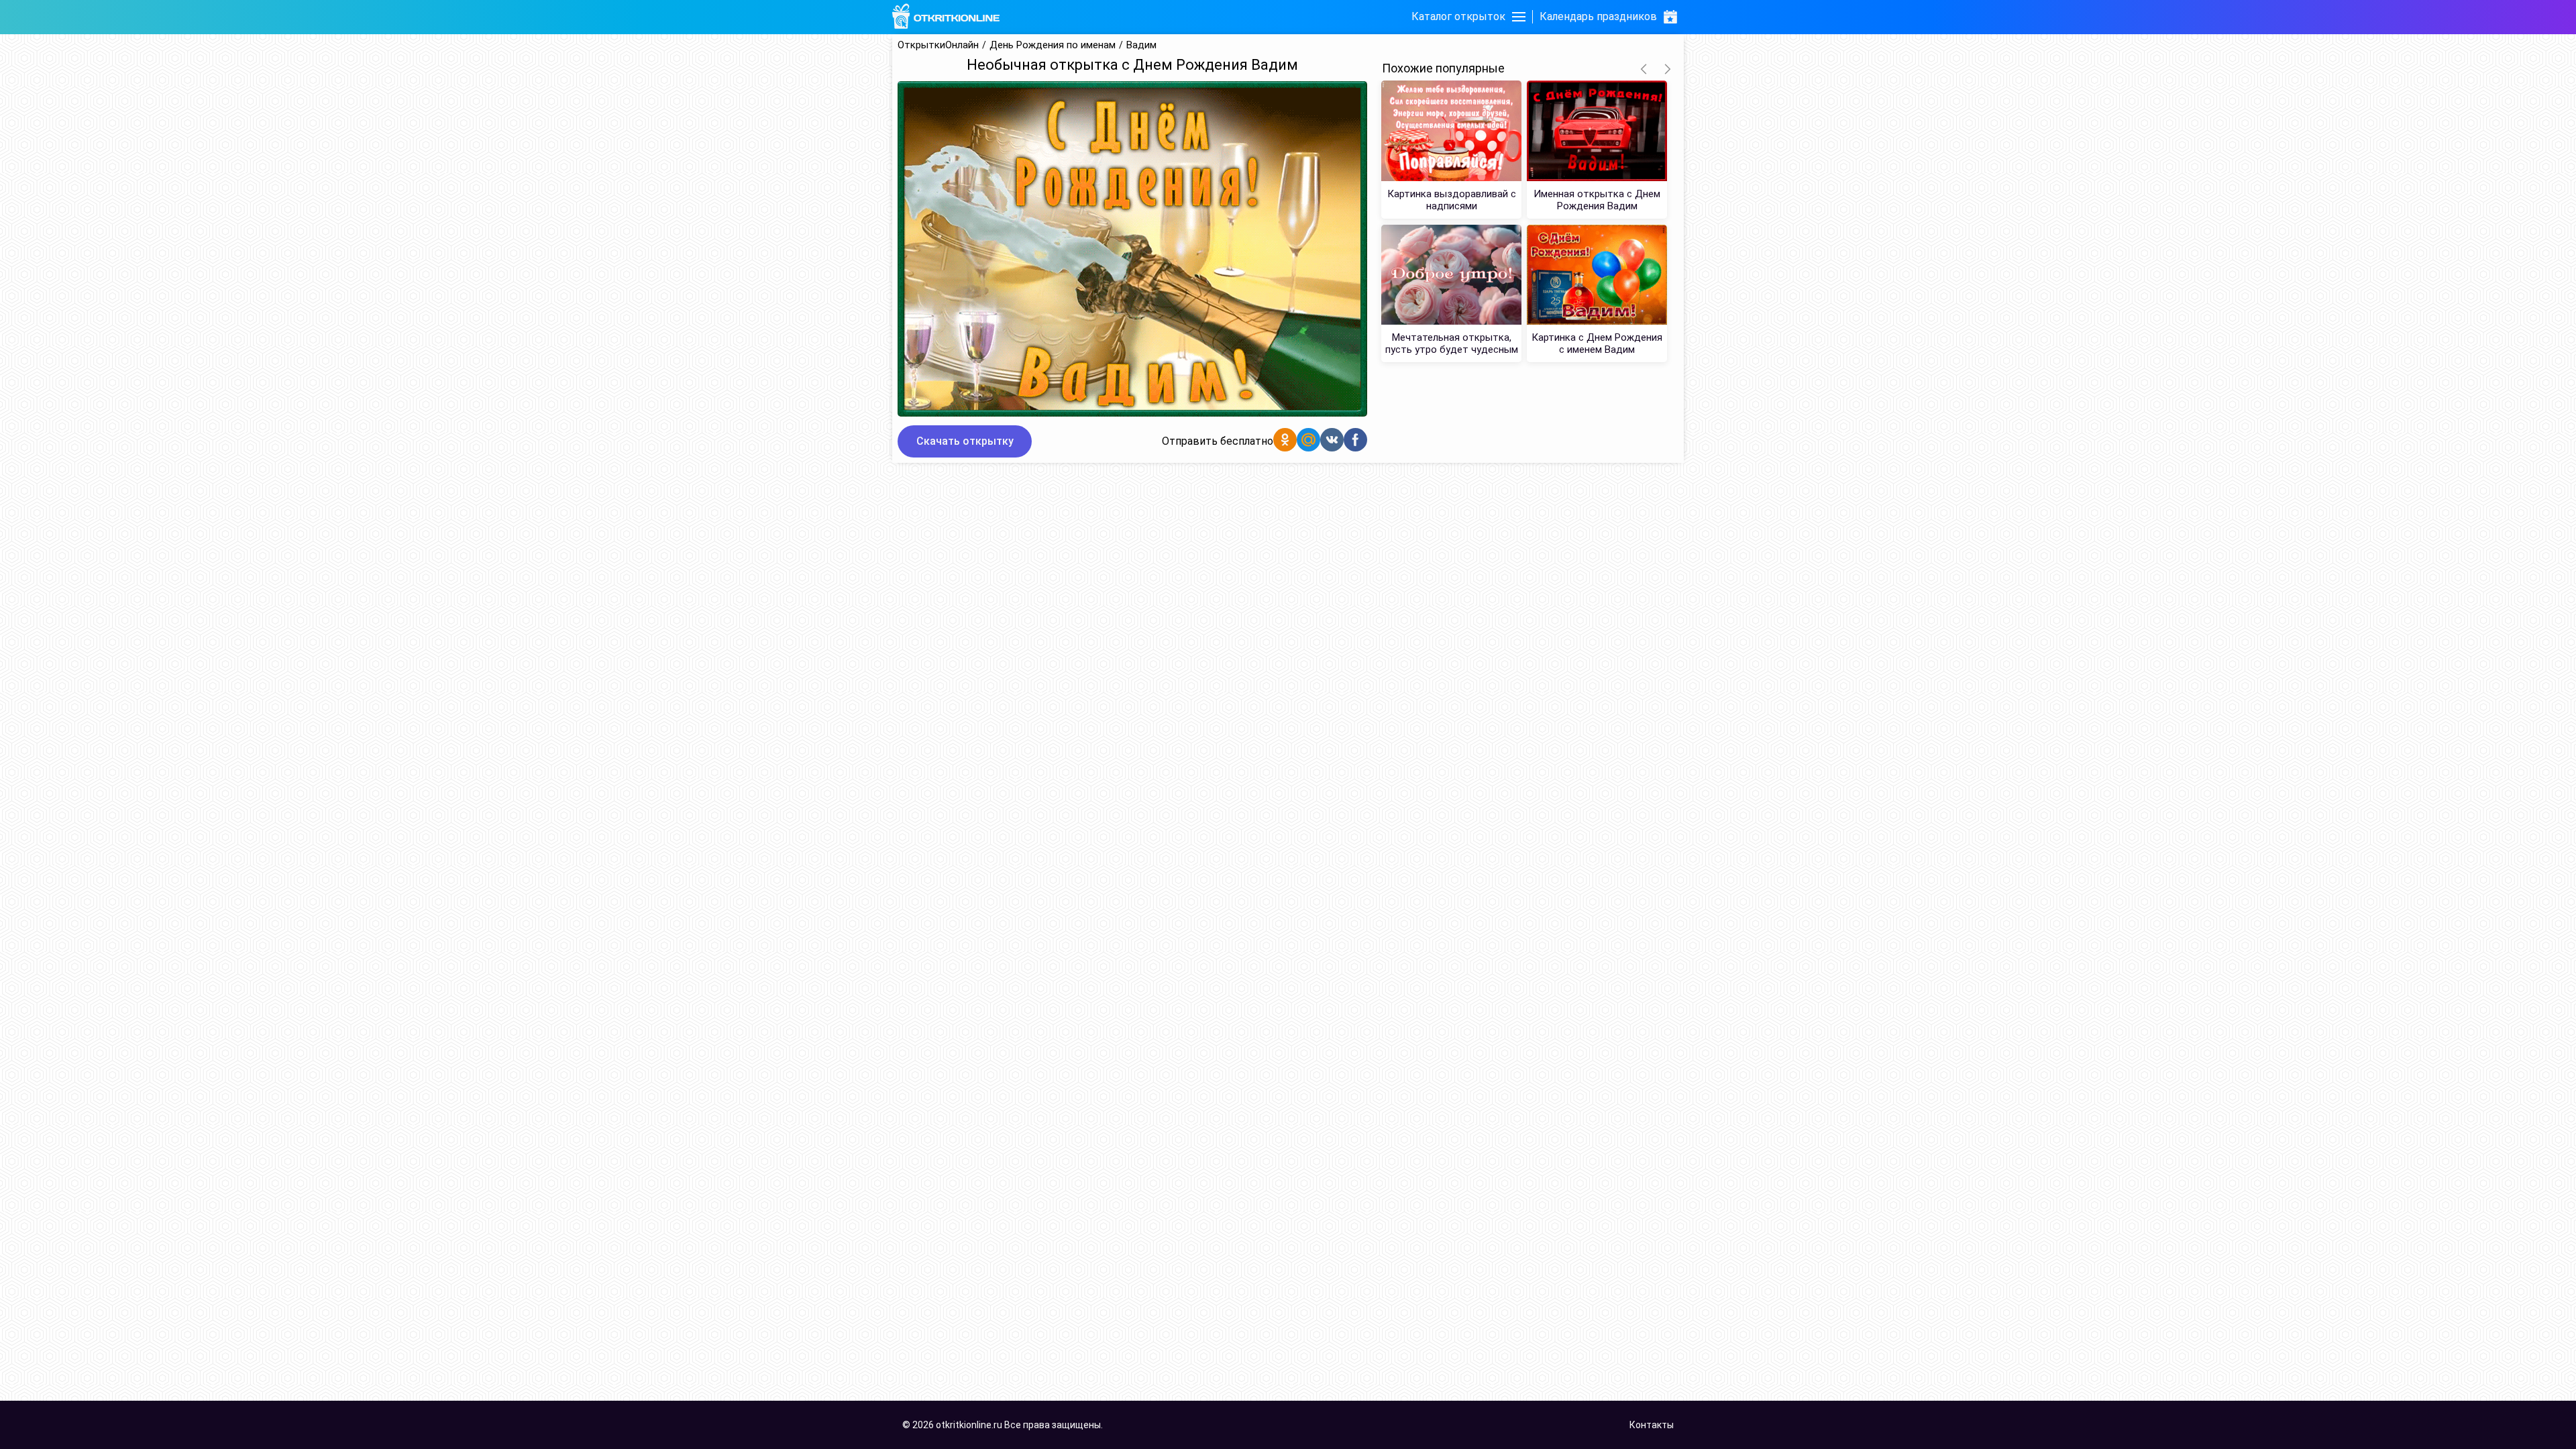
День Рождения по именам (1053, 45)
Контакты (1652, 1425)
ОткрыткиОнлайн (938, 45)
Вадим (1141, 45)
